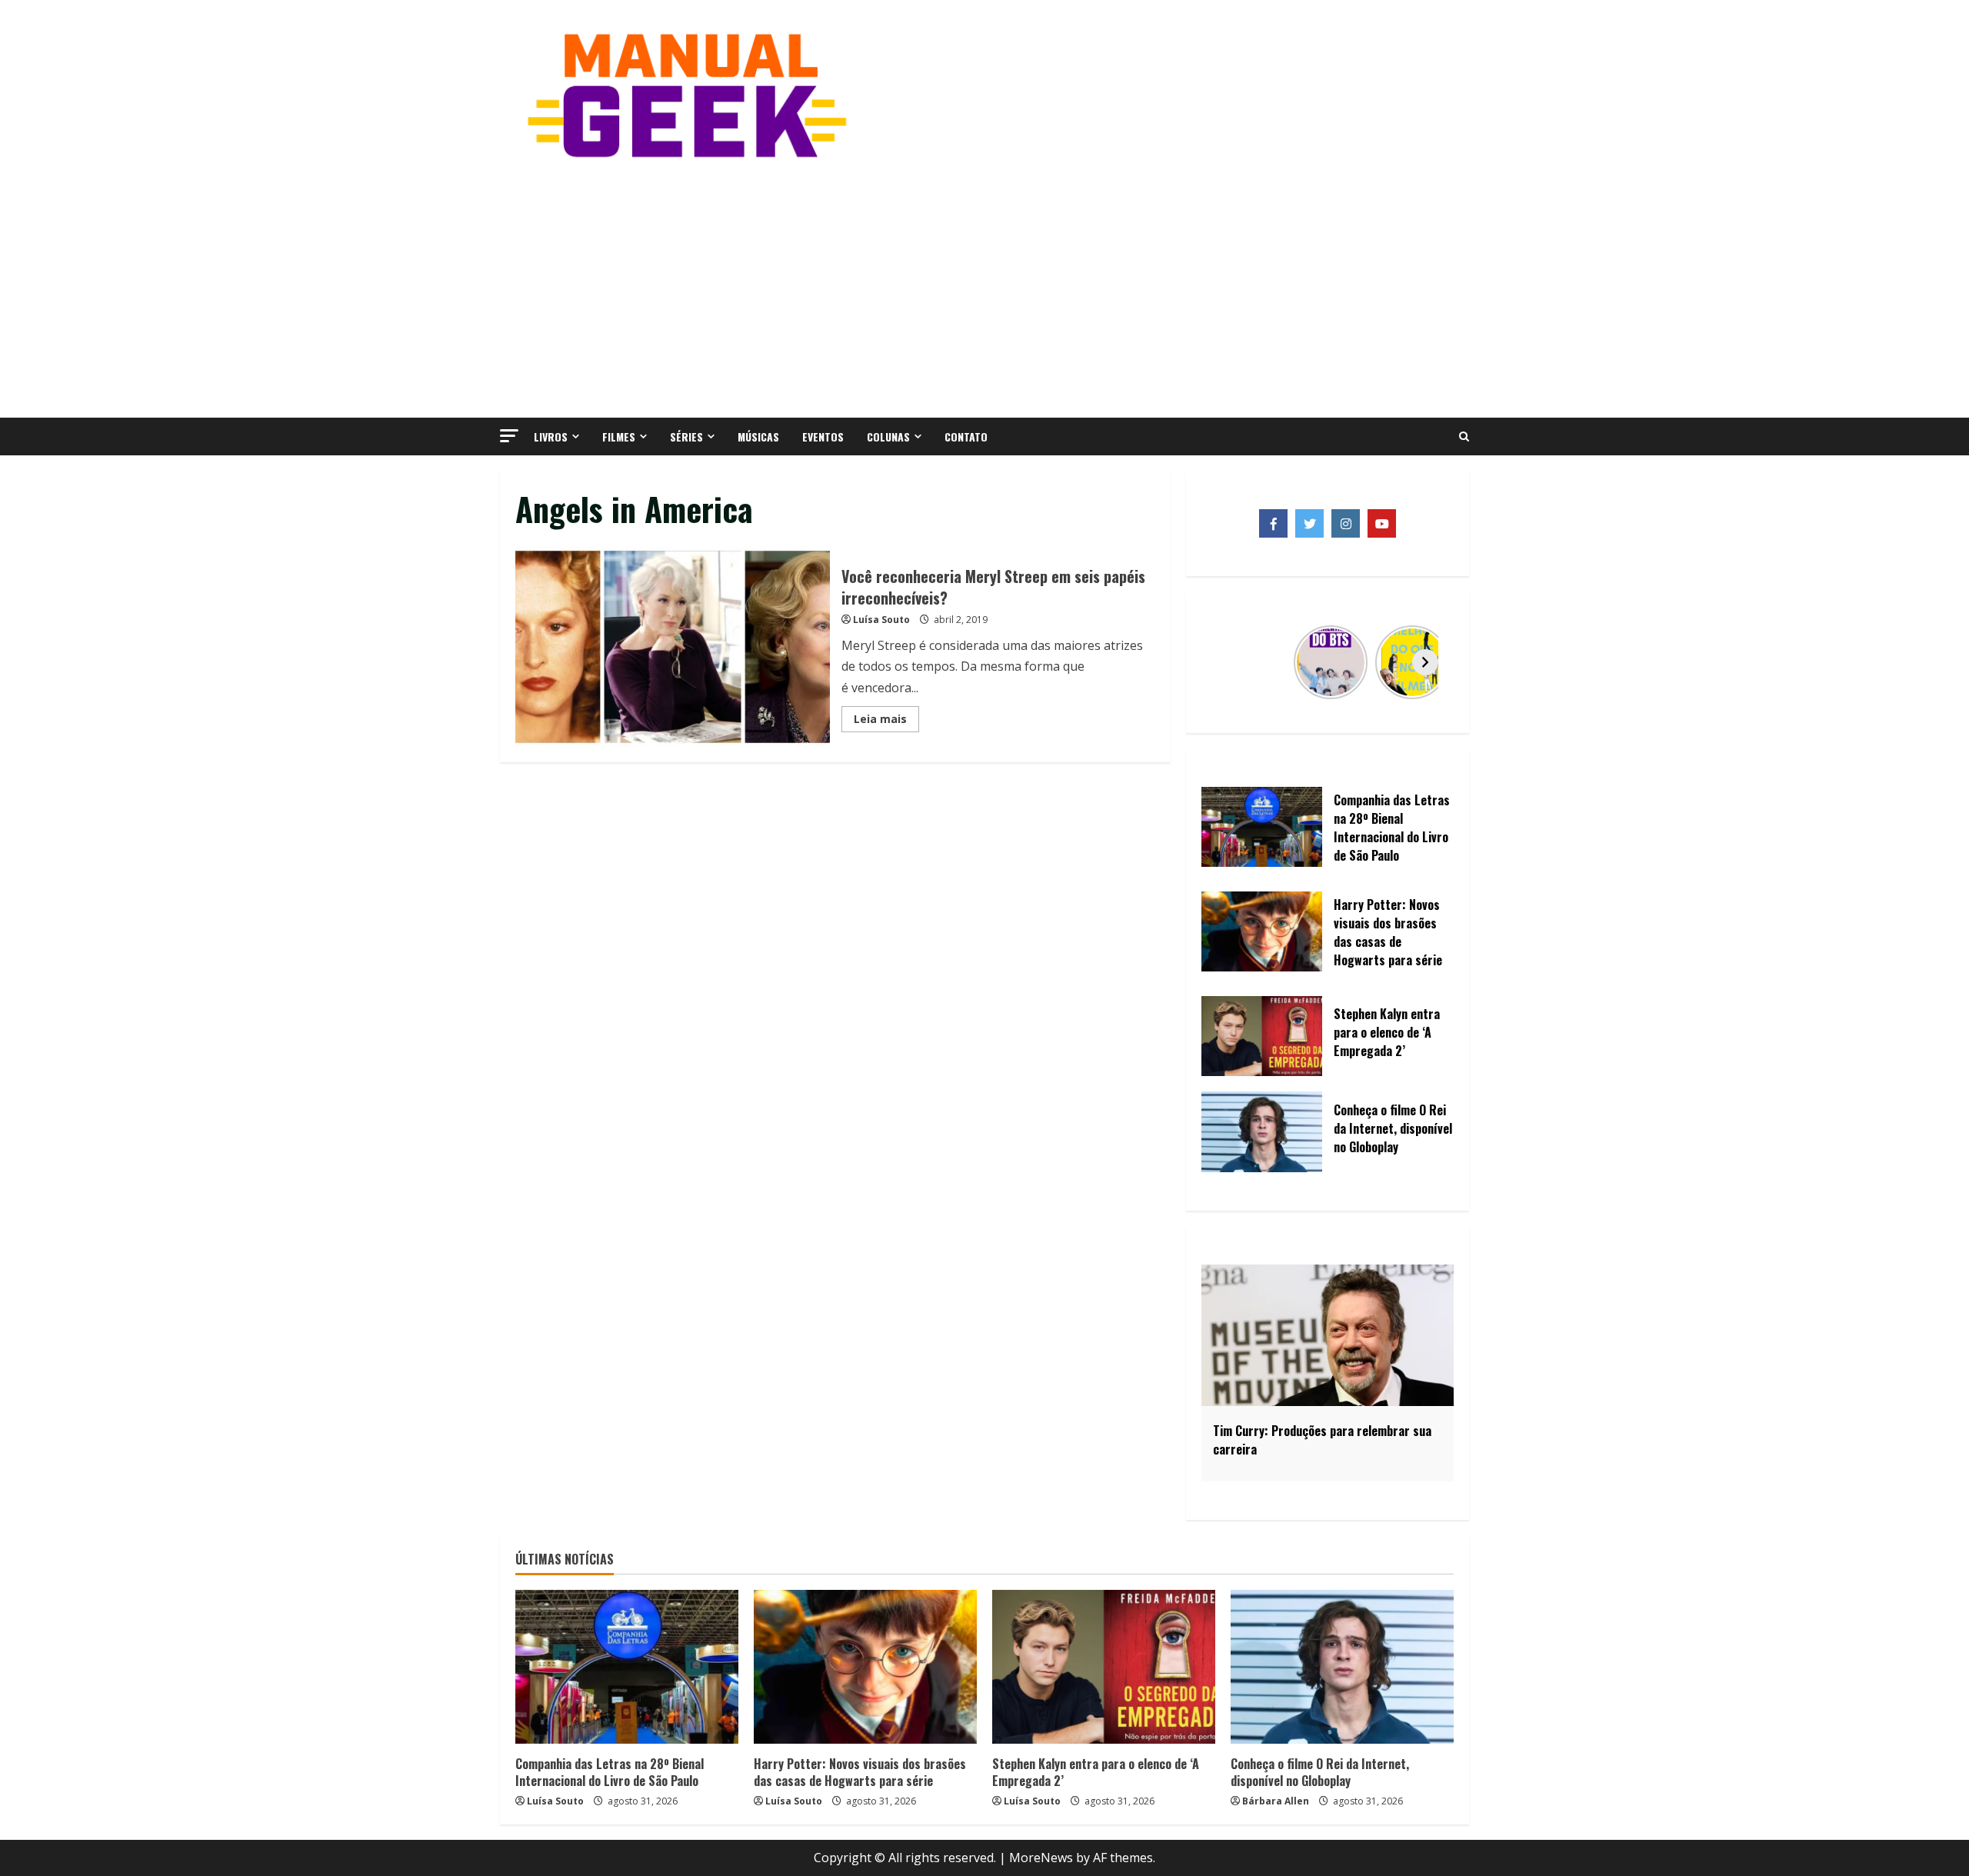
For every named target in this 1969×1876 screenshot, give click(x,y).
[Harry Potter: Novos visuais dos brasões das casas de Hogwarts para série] (865, 1667)
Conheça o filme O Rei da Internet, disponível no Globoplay (1320, 1772)
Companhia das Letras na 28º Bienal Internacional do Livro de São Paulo (610, 1772)
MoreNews (1041, 1858)
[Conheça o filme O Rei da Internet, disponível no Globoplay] (1342, 1667)
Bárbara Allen (1276, 1801)
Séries (686, 437)
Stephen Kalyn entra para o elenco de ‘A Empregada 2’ (1096, 1772)
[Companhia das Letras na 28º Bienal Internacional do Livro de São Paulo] (627, 1667)
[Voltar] (1230, 662)
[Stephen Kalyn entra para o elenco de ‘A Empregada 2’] (1104, 1667)
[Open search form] (1464, 437)
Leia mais (886, 721)
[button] (509, 436)
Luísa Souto (881, 620)
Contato (966, 437)
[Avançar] (1425, 662)
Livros (551, 437)
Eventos (823, 437)
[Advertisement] (984, 287)
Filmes (619, 437)
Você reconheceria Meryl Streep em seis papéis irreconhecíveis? (673, 647)
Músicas (758, 437)
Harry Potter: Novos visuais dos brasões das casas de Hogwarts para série (860, 1772)
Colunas (888, 437)
